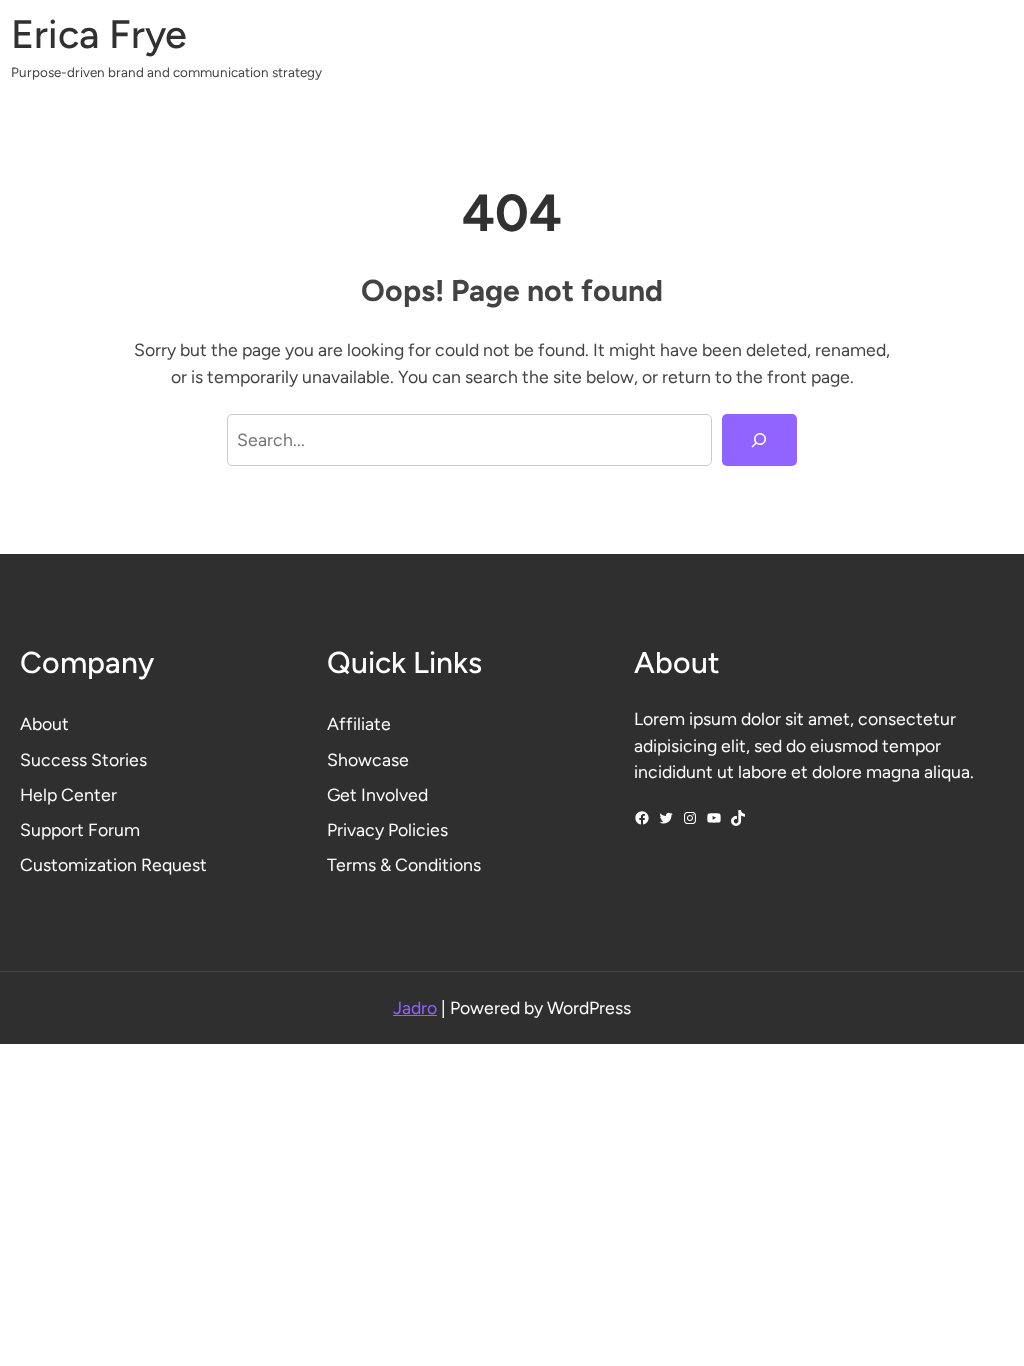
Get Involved (377, 794)
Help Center (68, 794)
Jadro (415, 1007)
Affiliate (359, 723)
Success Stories (83, 759)
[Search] (759, 440)
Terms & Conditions (404, 864)
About (44, 723)
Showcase (368, 759)
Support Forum (80, 829)
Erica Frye (99, 34)
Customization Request (113, 864)
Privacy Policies (387, 829)
